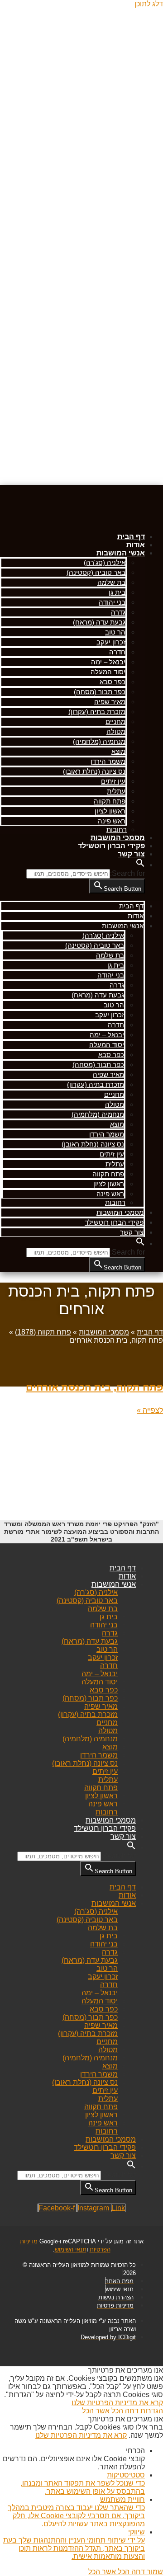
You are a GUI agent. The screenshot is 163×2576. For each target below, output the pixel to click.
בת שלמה (111, 582)
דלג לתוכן (149, 4)
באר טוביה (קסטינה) (96, 572)
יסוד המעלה (108, 672)
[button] (140, 865)
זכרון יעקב (111, 642)
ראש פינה (112, 821)
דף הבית (131, 537)
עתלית (116, 791)
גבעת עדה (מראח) (99, 622)
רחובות (117, 830)
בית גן (117, 592)
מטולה (116, 731)
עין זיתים (113, 781)
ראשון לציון (110, 811)
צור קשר (131, 854)
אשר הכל (96, 2411)
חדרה (117, 652)
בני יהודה (112, 602)
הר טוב (115, 632)
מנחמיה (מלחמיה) (99, 741)
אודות (136, 545)
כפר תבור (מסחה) (100, 692)
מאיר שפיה (110, 702)
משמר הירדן (108, 761)
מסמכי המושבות (118, 838)
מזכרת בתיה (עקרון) (97, 712)
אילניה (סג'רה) (105, 562)
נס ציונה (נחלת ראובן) (94, 771)
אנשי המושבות (121, 553)
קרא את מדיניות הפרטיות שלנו (117, 2403)
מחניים (115, 722)
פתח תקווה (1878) (43, 1332)
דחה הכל (124, 2411)
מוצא (118, 751)
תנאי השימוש (71, 2249)
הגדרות (151, 2411)
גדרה (118, 612)
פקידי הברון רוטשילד (111, 846)
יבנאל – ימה (108, 662)
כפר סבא (113, 682)
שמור (154, 2572)
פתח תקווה (110, 801)
